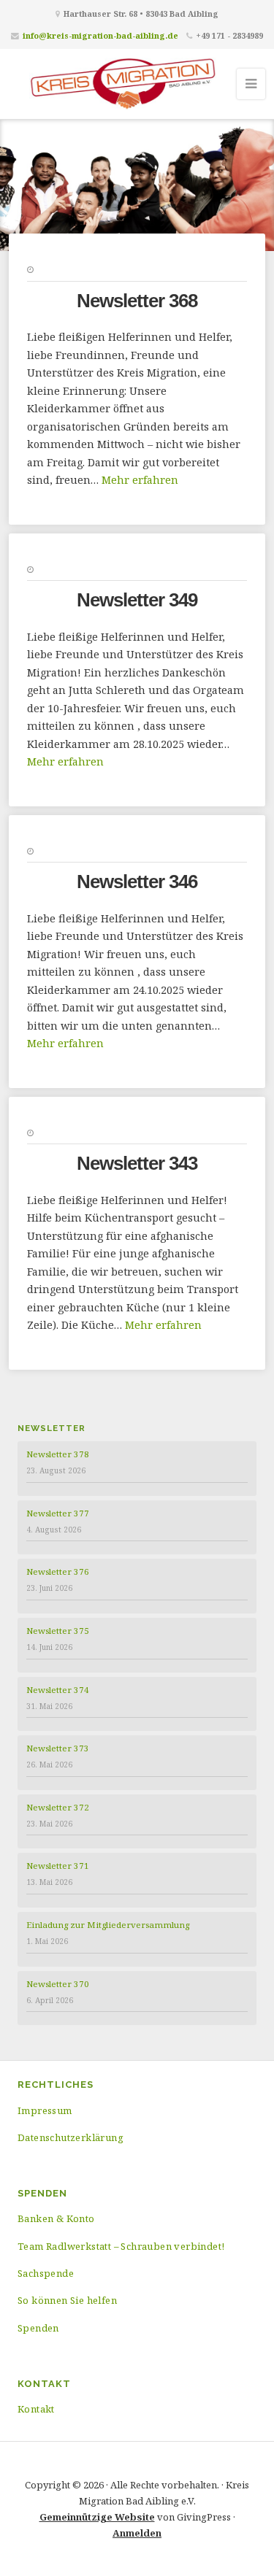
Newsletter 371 (58, 1866)
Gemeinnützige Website (97, 2517)
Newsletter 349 (137, 600)
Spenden (38, 2328)
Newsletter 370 (58, 1984)
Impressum (45, 2110)
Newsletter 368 (137, 301)
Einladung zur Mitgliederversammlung (108, 1925)
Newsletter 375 (58, 1631)
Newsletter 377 (58, 1513)
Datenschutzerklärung (71, 2137)
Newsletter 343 (137, 1163)
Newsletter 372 (58, 1807)
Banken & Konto (56, 2218)
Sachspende (46, 2273)
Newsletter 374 (58, 1690)
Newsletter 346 (137, 882)
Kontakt (36, 2409)
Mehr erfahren (140, 480)
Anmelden (137, 2533)
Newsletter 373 (58, 1748)
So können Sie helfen (67, 2300)
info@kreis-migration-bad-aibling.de (100, 35)
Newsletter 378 (58, 1454)
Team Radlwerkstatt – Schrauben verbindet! (121, 2246)
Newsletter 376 (58, 1572)
